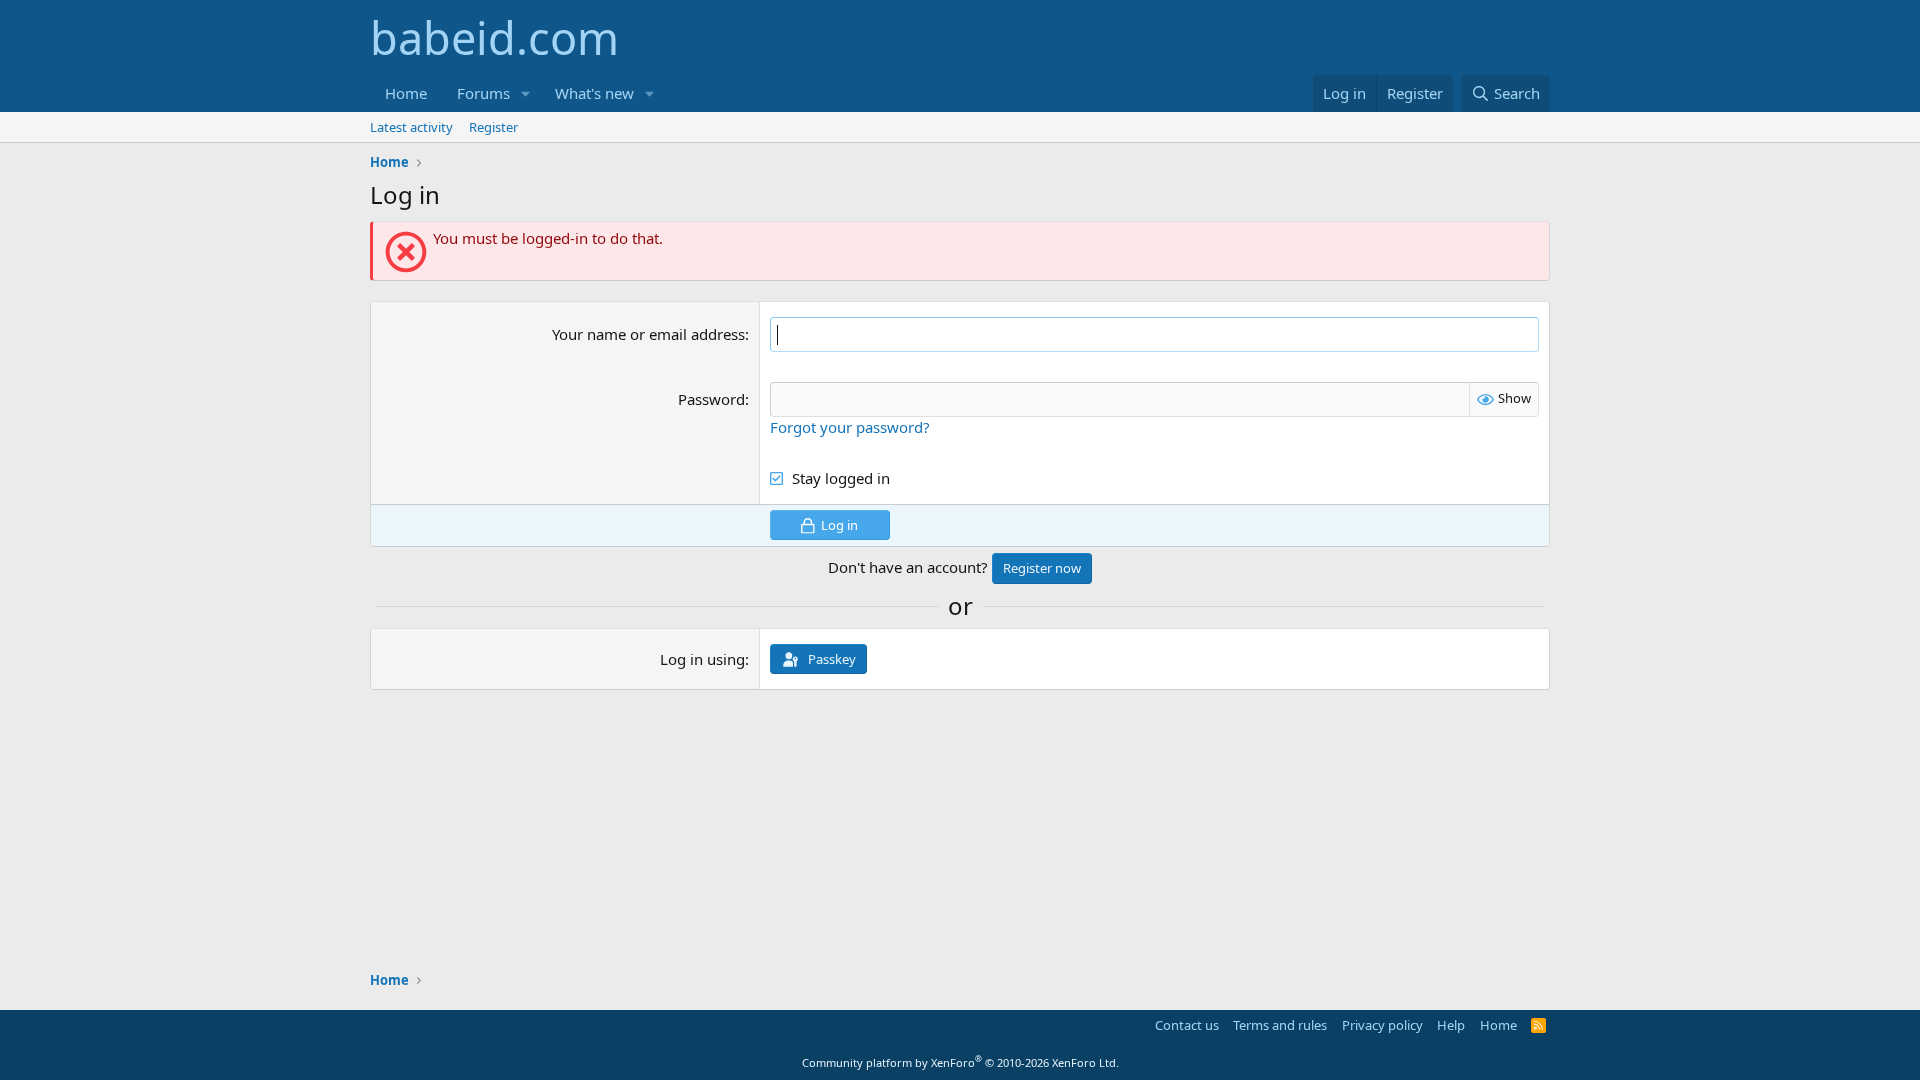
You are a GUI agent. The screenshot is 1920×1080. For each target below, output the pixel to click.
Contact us (1187, 1025)
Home (406, 93)
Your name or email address (648, 334)
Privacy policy (1382, 1025)
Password (711, 399)
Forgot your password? (850, 427)
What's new (594, 93)
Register (493, 127)
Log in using (702, 659)
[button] (526, 93)
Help (1451, 1025)
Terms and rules (1280, 1025)
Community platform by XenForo (960, 1062)
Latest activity (411, 127)
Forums (483, 93)
